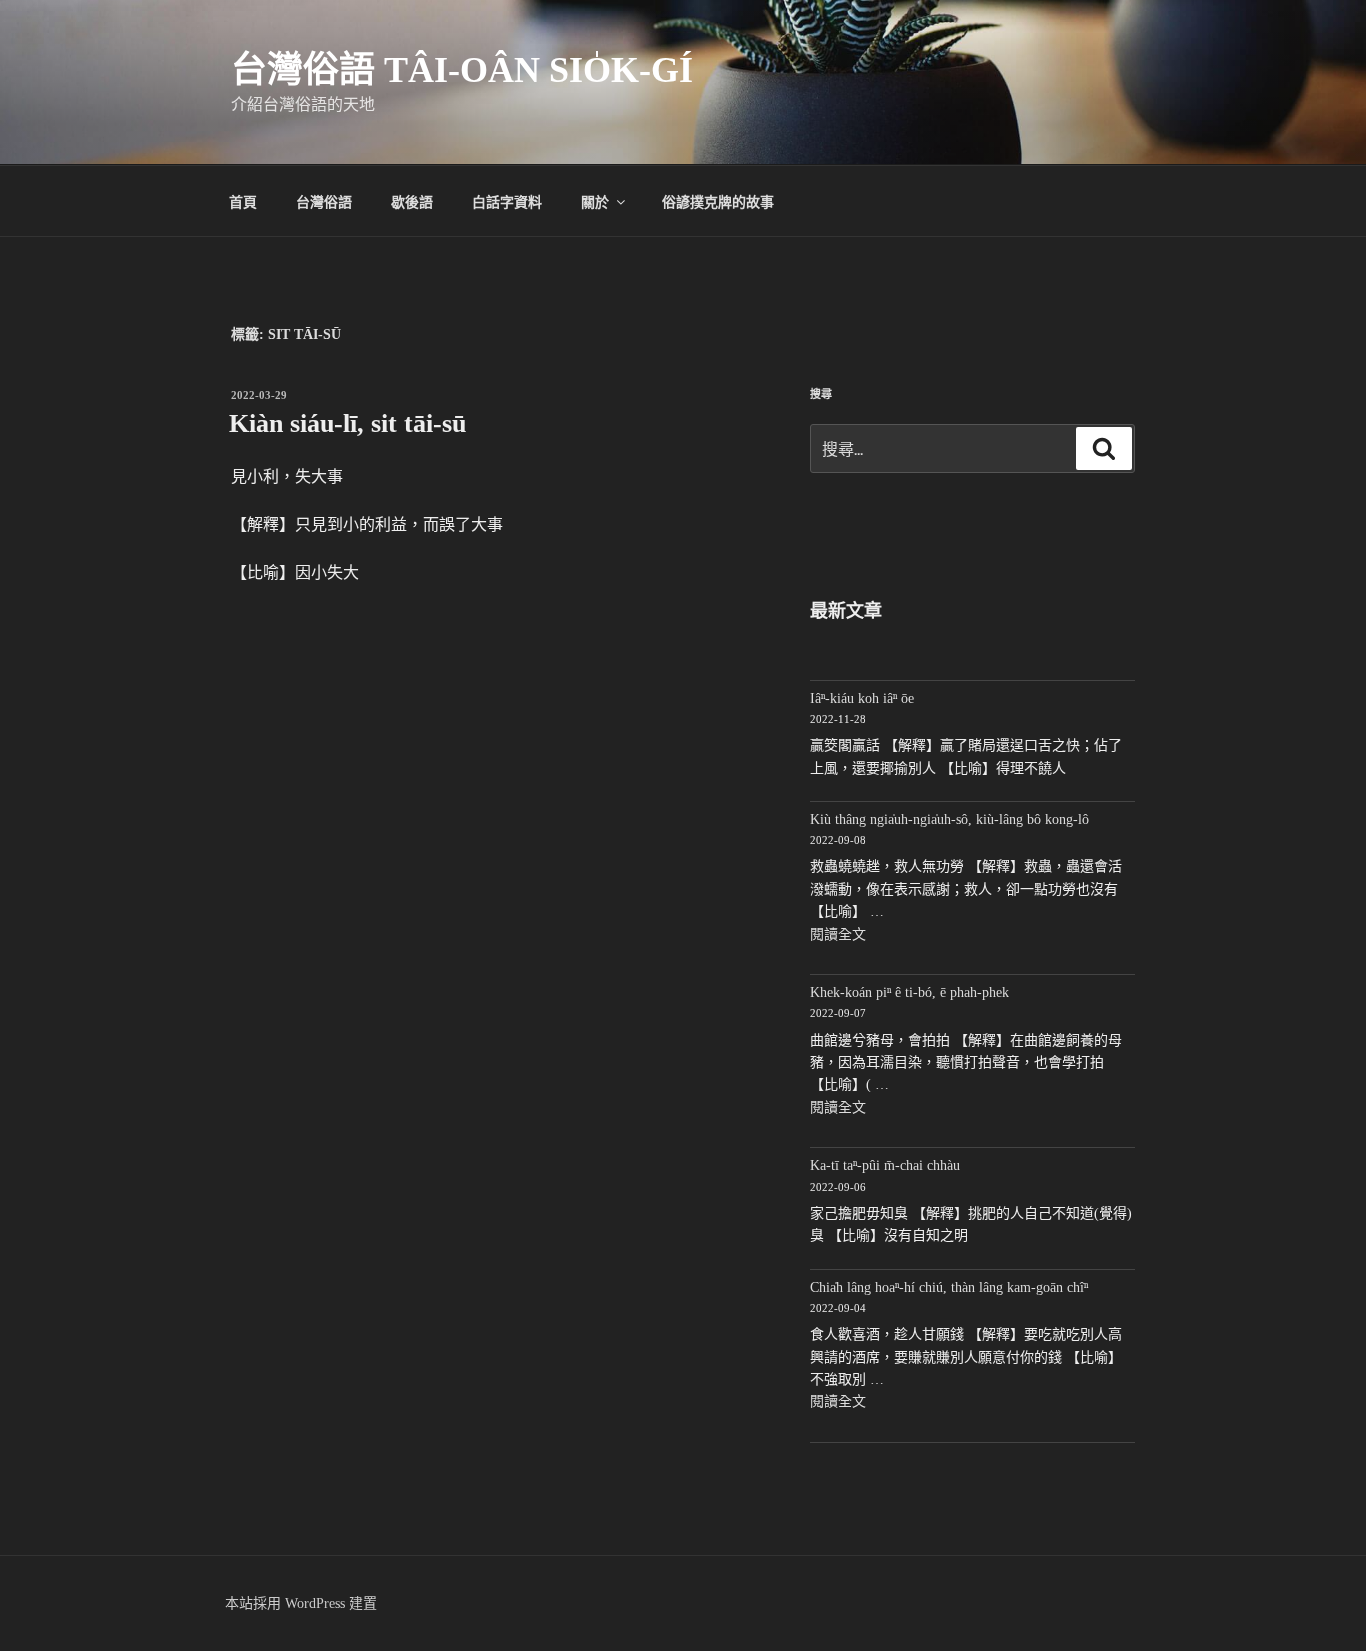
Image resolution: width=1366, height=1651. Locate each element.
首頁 (243, 201)
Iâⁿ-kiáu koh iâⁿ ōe (862, 698)
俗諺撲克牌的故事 (718, 201)
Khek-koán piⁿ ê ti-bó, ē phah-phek (909, 992)
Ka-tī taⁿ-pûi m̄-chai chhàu (885, 1165)
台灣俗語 (324, 201)
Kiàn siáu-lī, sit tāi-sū (347, 423)
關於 (595, 201)
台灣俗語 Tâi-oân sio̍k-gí (462, 70)
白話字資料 (507, 201)
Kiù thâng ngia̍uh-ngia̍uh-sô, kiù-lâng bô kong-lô (949, 819)
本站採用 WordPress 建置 (301, 1603)
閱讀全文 (838, 934)
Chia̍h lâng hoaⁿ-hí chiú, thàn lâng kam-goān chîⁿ (949, 1287)
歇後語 (412, 201)
